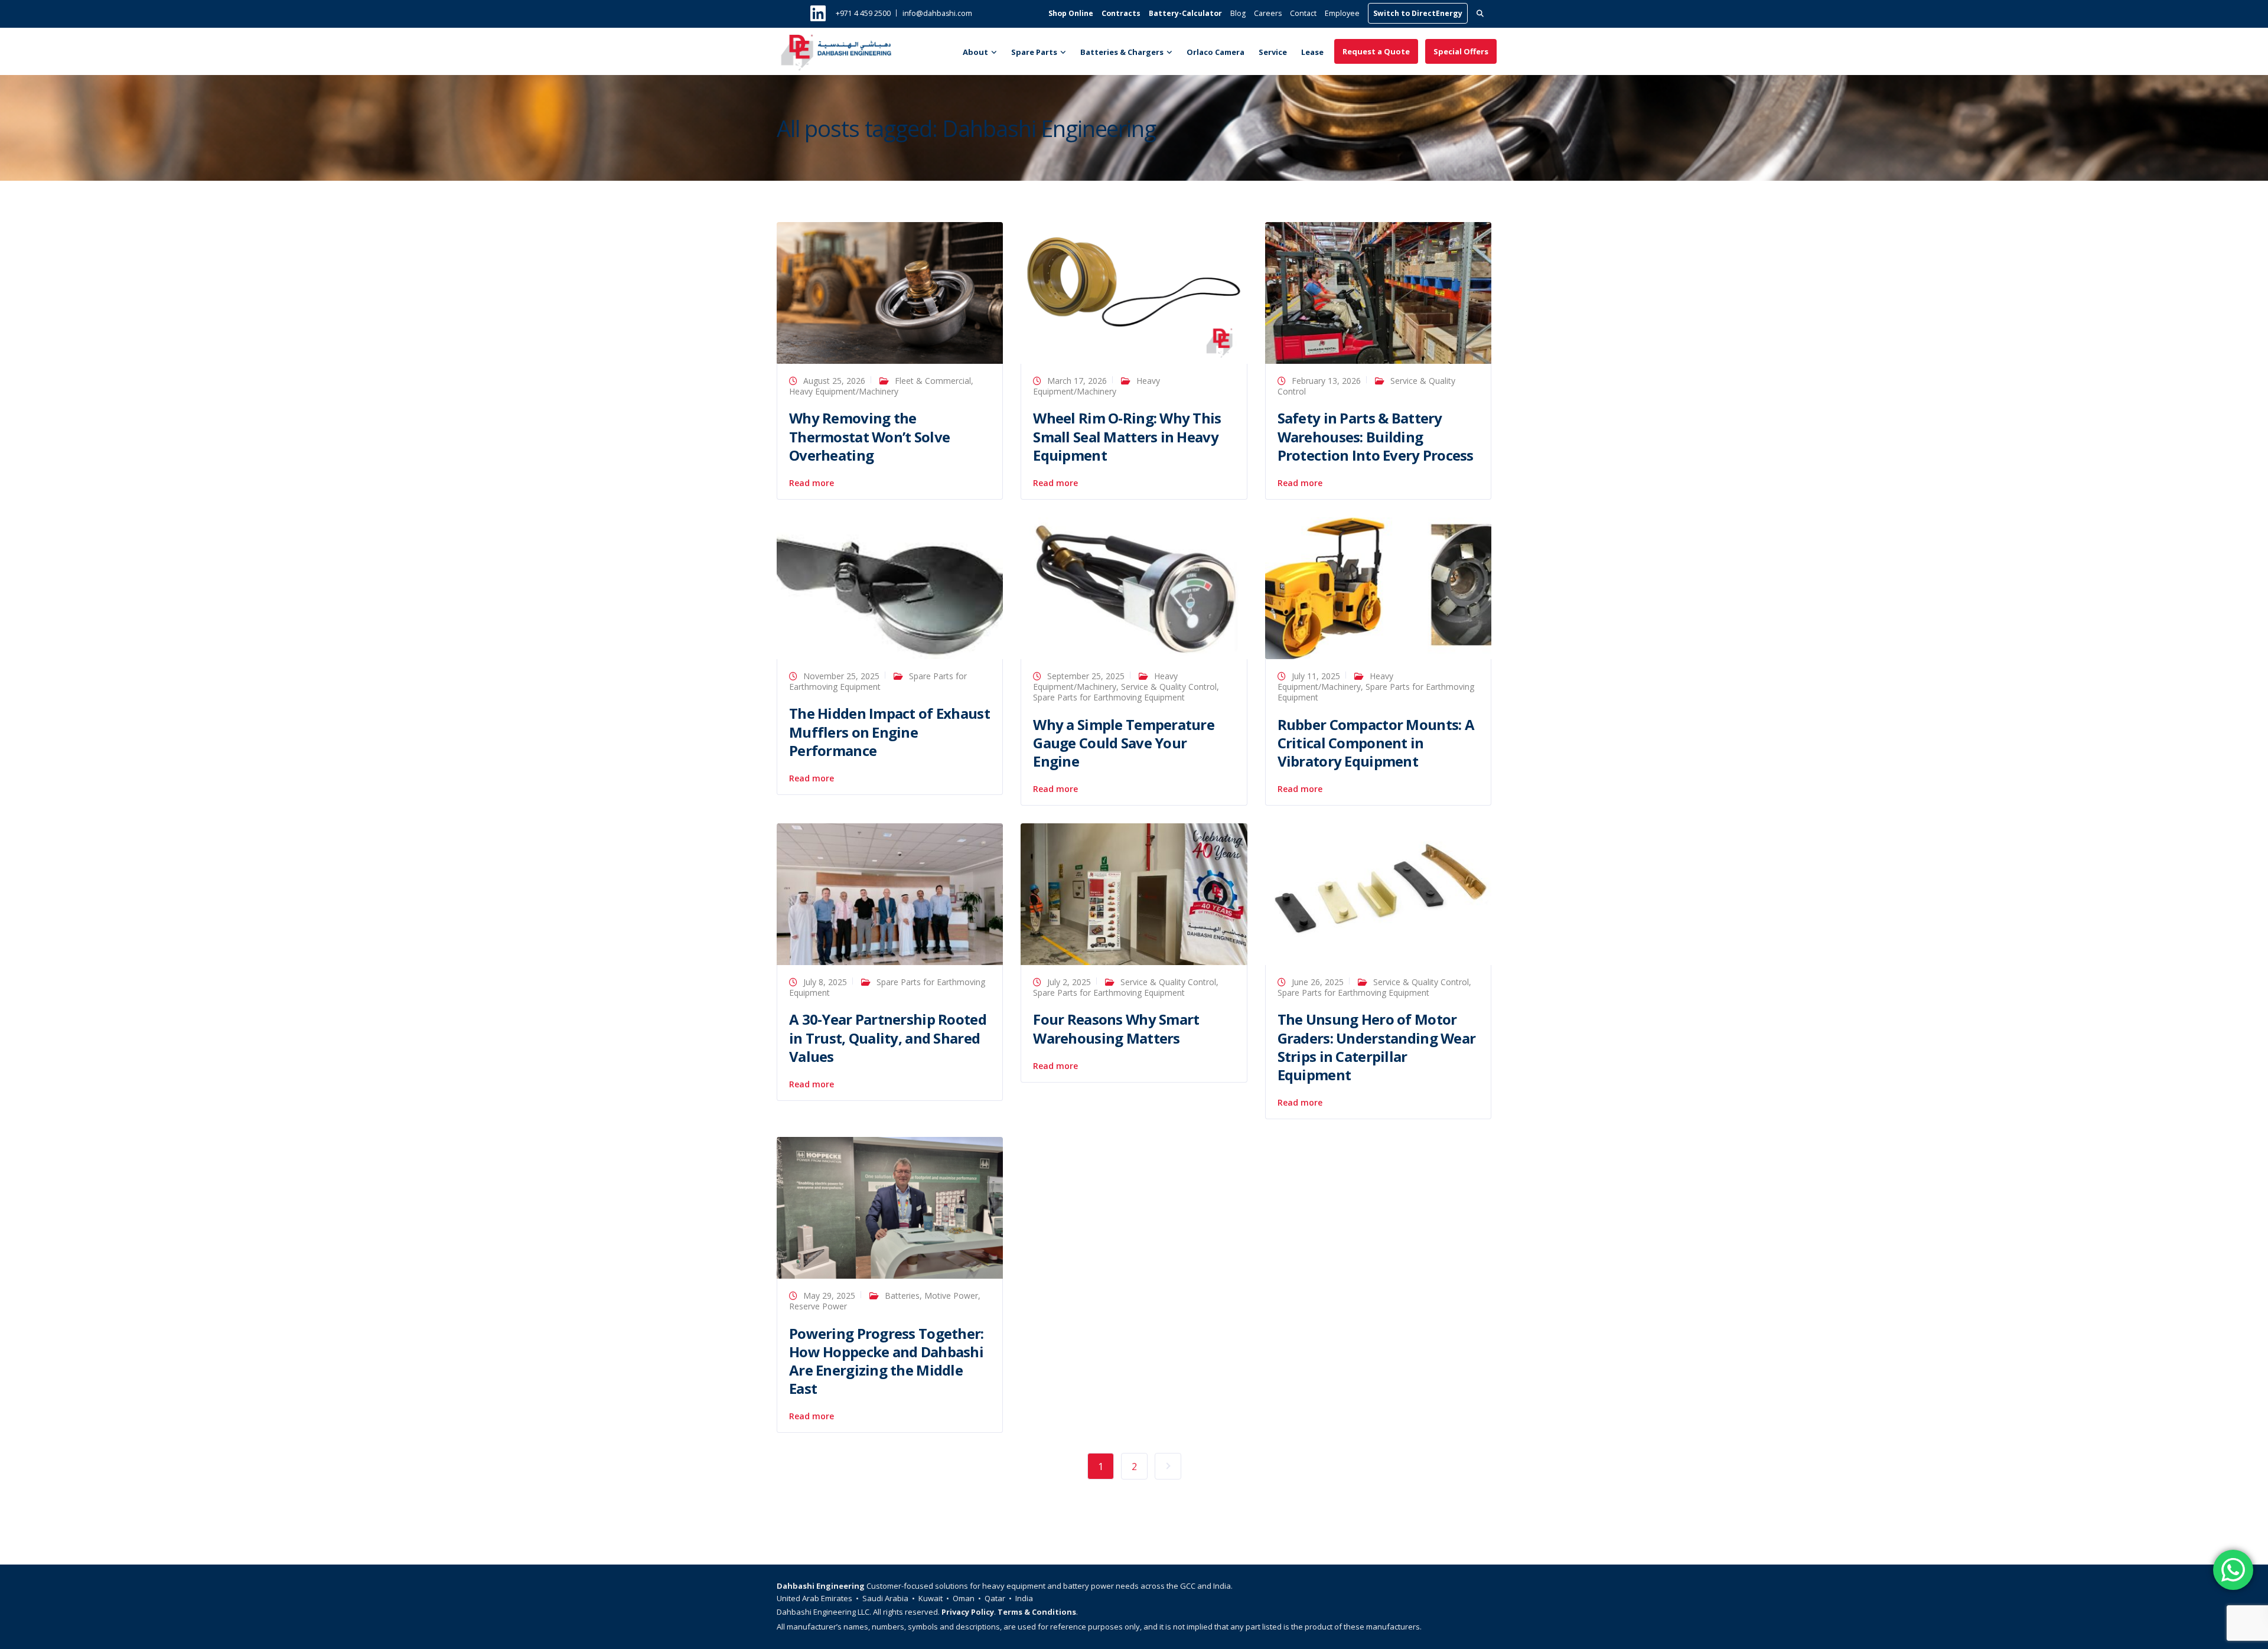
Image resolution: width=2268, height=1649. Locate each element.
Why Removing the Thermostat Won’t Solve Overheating (869, 436)
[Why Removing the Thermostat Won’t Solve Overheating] (890, 292)
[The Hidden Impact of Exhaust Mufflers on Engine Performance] (890, 587)
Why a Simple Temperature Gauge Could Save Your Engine (1124, 743)
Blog (1238, 13)
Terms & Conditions (1037, 1612)
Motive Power (951, 1296)
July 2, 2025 (1069, 982)
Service (1273, 52)
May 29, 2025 (829, 1296)
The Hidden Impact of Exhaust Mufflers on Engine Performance (889, 731)
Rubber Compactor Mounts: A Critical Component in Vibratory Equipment (1376, 743)
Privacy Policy (968, 1612)
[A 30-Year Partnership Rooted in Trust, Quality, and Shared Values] (890, 893)
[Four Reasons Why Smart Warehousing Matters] (1134, 893)
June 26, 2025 (1318, 982)
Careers (1268, 13)
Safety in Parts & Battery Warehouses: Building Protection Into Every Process (1376, 436)
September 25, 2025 (1086, 676)
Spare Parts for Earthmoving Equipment (1109, 697)
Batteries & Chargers (1122, 52)
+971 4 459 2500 (863, 13)
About (975, 52)
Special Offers (1461, 51)
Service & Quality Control (1169, 687)
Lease (1312, 52)
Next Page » (1168, 1466)
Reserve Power (818, 1306)
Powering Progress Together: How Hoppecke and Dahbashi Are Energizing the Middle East (887, 1361)
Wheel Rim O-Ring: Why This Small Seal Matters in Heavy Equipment (1127, 436)
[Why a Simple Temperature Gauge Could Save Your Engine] (1134, 587)
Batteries (902, 1296)
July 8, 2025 (825, 982)
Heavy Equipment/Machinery (844, 391)
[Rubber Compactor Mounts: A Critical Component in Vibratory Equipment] (1378, 587)
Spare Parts (1034, 52)
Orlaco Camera (1216, 52)
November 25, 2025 (841, 676)
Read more (812, 483)
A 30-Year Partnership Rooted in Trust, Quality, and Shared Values (888, 1037)
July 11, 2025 (1316, 676)
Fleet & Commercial (933, 381)
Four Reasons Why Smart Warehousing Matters (1116, 1028)
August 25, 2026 (834, 381)
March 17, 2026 (1077, 381)
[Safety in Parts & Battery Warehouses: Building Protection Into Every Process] (1378, 292)
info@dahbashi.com (937, 13)
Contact (1303, 13)
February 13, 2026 (1326, 381)
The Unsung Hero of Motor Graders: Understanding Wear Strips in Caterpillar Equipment (1377, 1047)
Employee (1342, 13)
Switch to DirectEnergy (1418, 13)
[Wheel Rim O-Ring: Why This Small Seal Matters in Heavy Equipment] (1134, 292)
